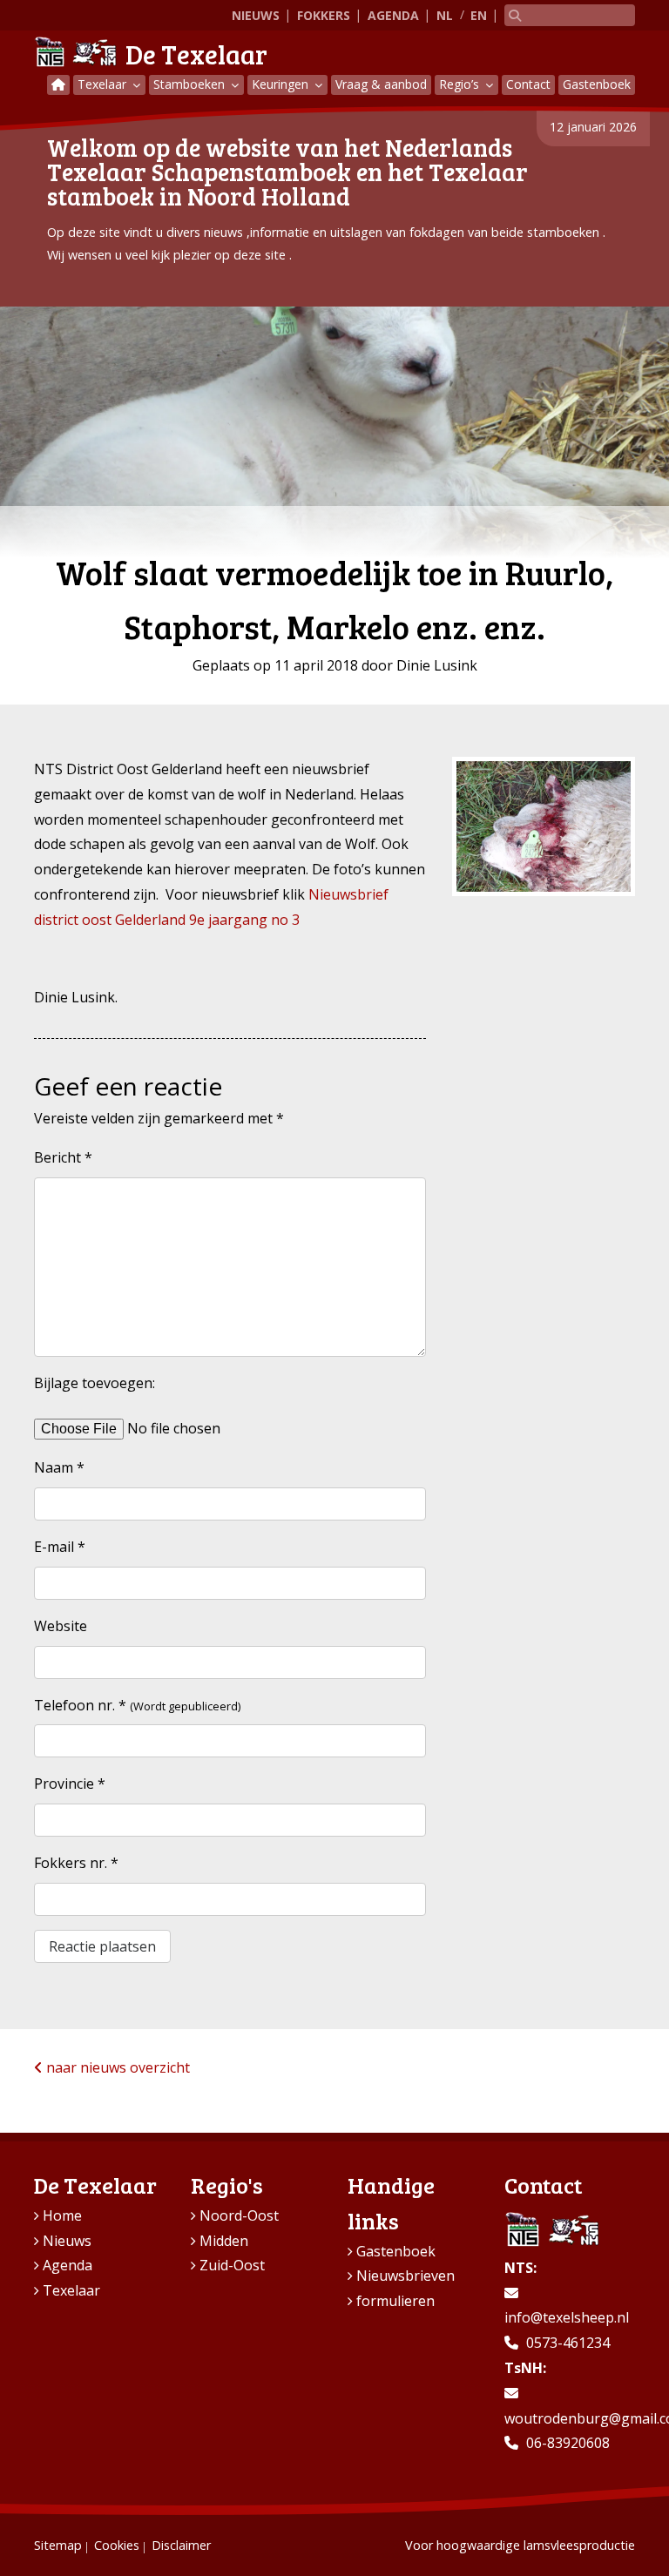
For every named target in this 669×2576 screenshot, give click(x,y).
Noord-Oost (239, 2215)
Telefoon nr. (80, 1705)
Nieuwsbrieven (405, 2276)
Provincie (70, 1784)
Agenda (393, 15)
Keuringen (282, 84)
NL (445, 15)
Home (62, 2215)
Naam (59, 1467)
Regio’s (461, 84)
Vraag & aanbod (381, 84)
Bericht (63, 1157)
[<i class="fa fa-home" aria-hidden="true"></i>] (58, 85)
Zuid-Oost (232, 2265)
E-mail (60, 1547)
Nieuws (256, 15)
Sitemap (58, 2545)
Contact (528, 84)
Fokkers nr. (76, 1863)
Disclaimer (181, 2545)
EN (479, 15)
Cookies (117, 2545)
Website (61, 1626)
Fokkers (324, 15)
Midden (224, 2241)
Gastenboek (597, 84)
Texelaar (104, 84)
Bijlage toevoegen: (95, 1383)
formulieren (395, 2301)
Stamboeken (191, 84)
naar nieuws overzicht (116, 2067)
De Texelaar (196, 54)
